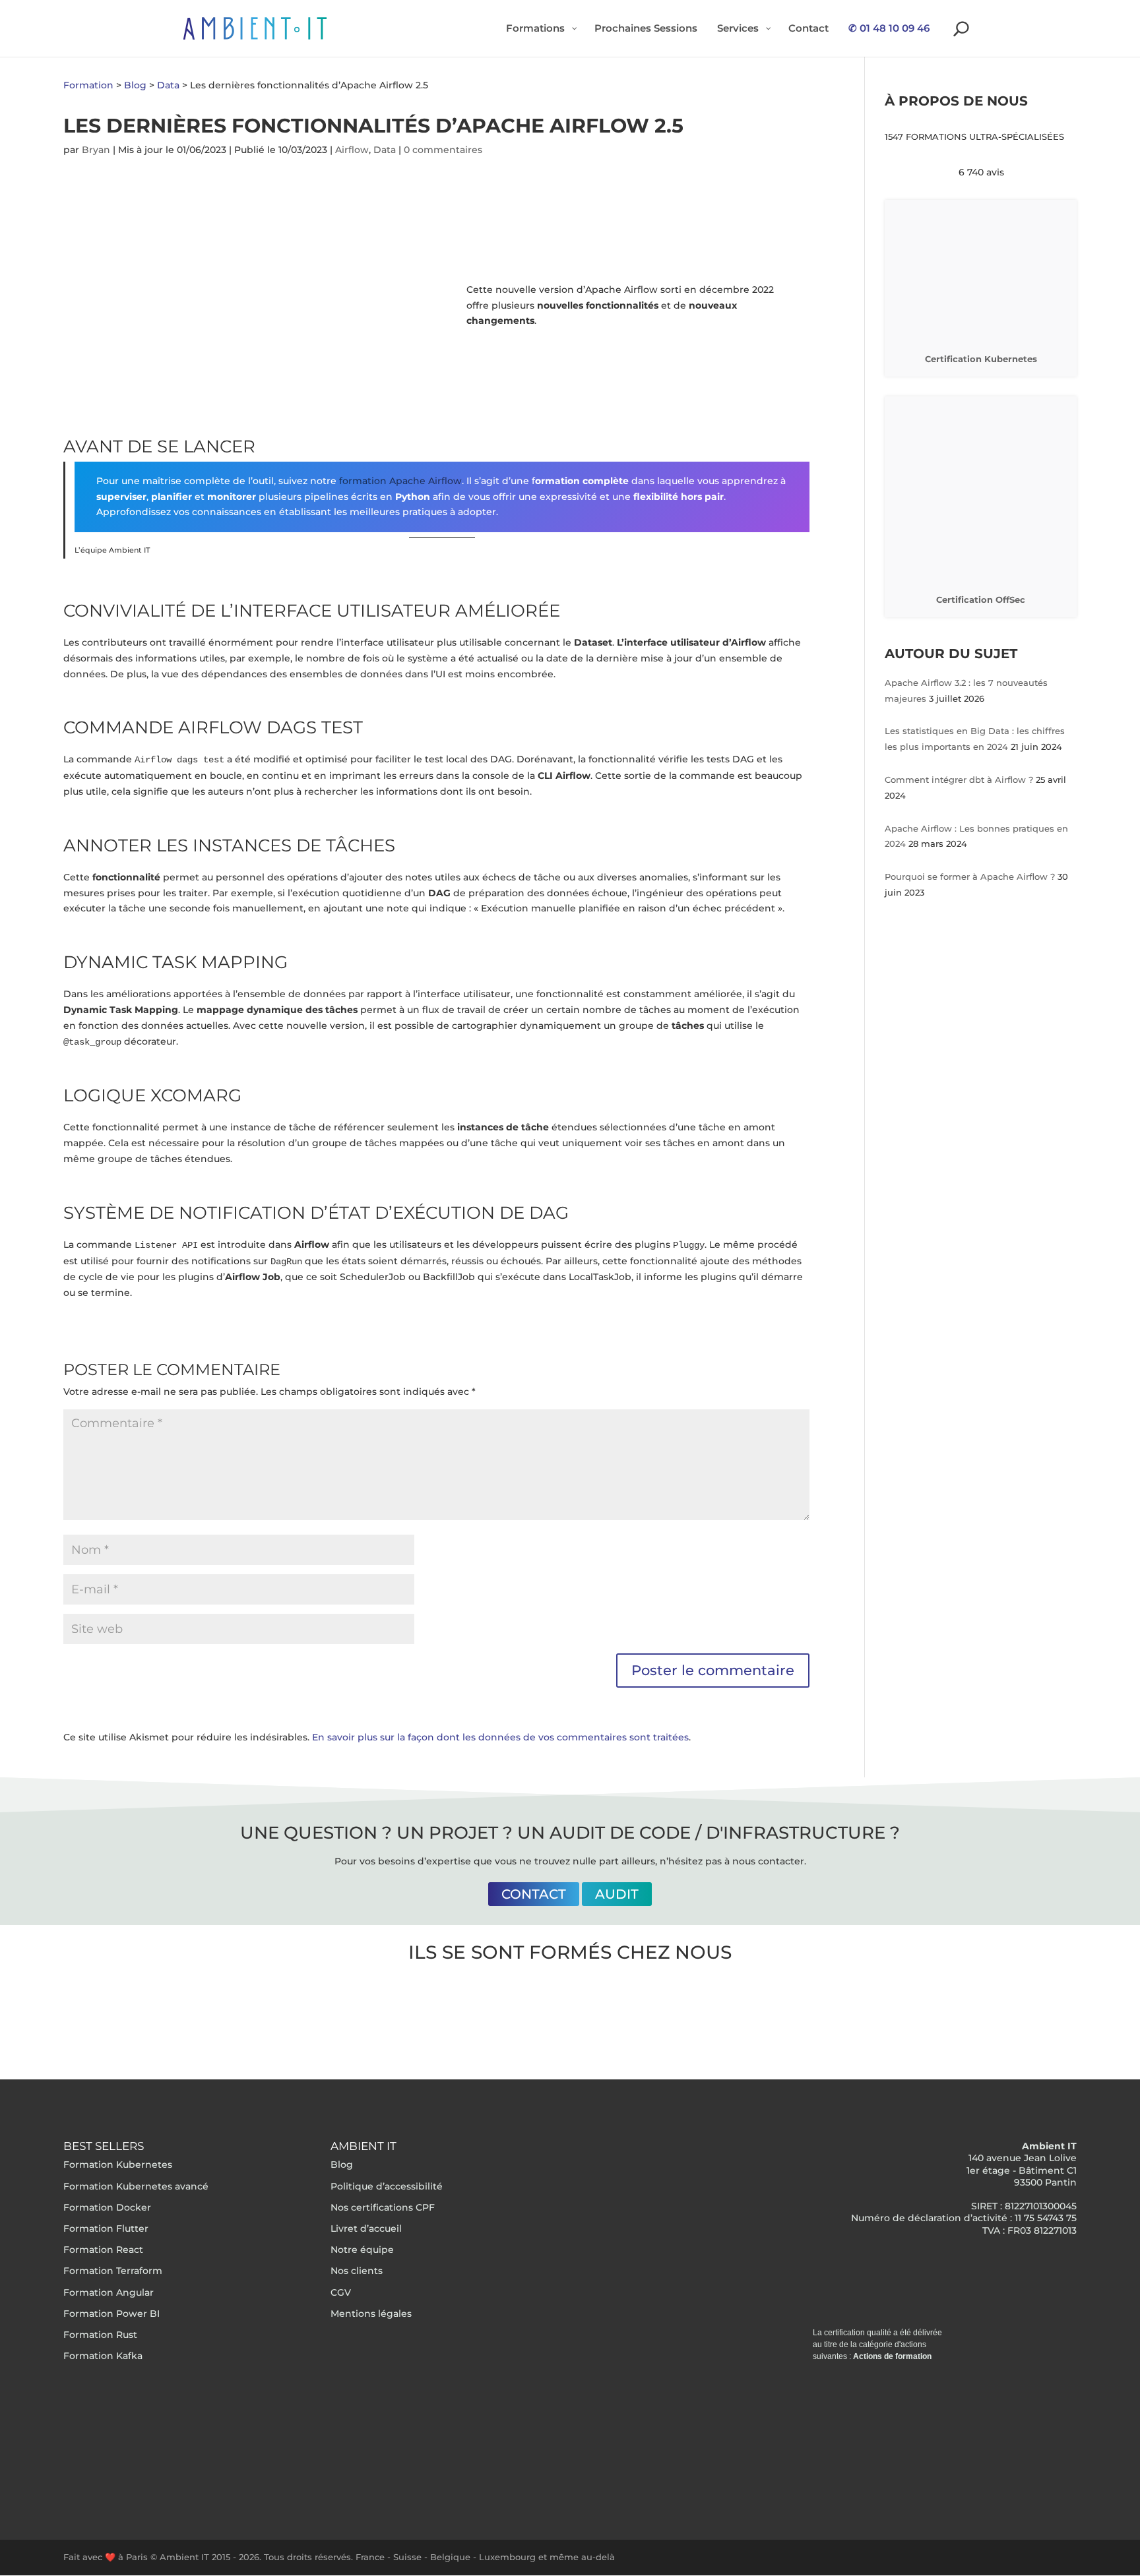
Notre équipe (362, 2250)
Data (385, 150)
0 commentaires (443, 150)
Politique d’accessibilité (387, 2186)
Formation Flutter (106, 2228)
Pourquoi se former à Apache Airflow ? (971, 876)
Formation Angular (109, 2292)
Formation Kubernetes (118, 2164)
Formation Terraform (113, 2271)
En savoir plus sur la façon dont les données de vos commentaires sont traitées (500, 1737)
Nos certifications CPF (383, 2207)
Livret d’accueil (366, 2228)
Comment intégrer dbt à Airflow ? (960, 780)
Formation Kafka (103, 2356)
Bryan (96, 150)
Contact (534, 1894)
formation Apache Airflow (400, 481)
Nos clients (357, 2271)
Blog (342, 2164)
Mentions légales (371, 2314)
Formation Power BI (111, 2314)
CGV (341, 2292)
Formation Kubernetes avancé (136, 2186)
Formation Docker (107, 2207)
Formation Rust (100, 2335)
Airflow (352, 150)
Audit (617, 1894)
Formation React (103, 2250)
